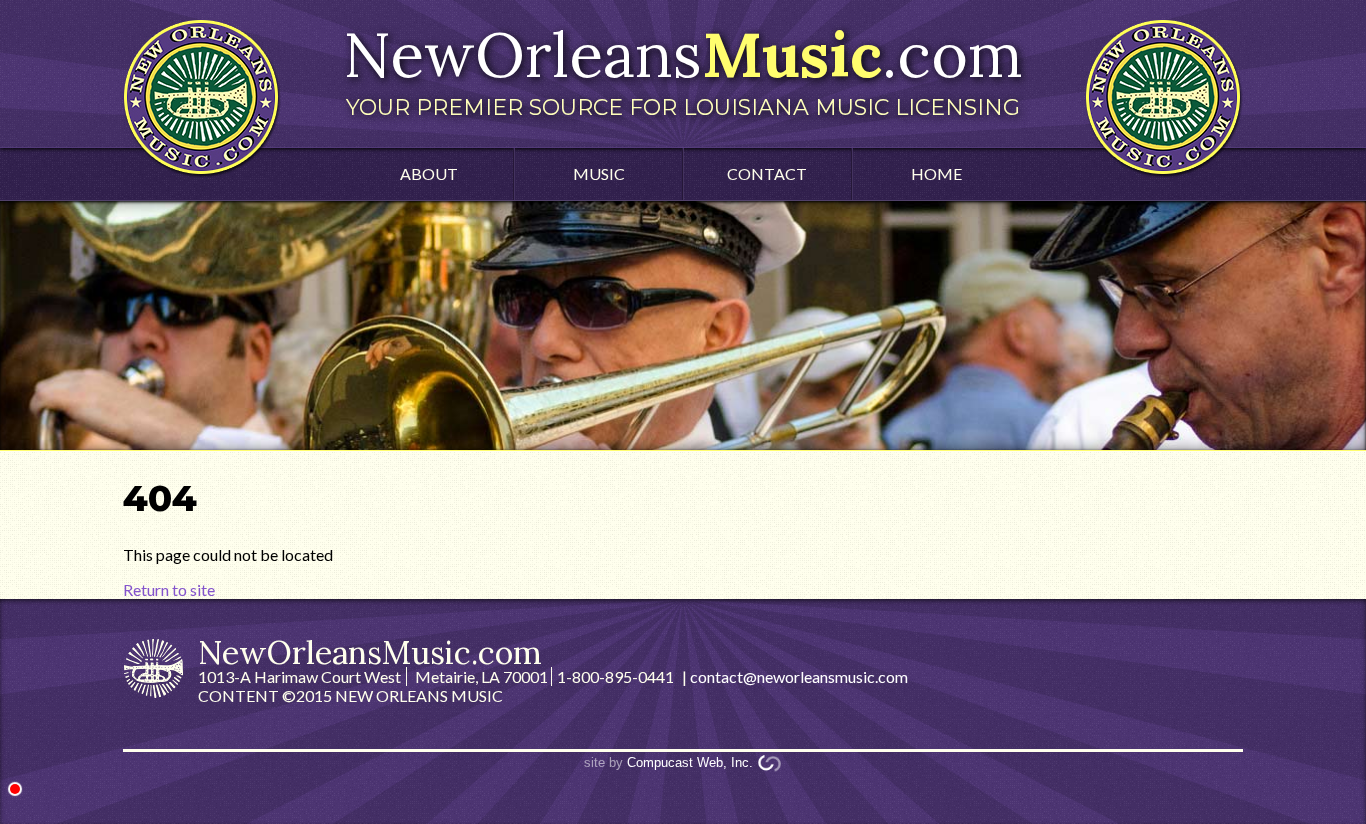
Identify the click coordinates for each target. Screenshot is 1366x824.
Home (936, 173)
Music (599, 173)
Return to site (169, 589)
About (429, 173)
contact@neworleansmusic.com (799, 676)
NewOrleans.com (683, 68)
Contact (767, 173)
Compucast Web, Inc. (690, 762)
